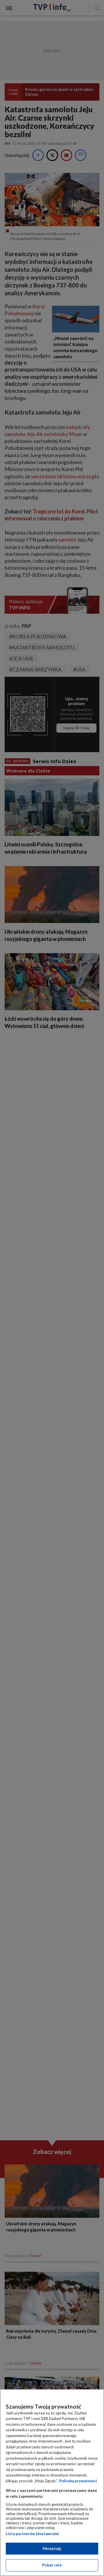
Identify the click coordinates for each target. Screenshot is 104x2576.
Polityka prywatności (78, 2481)
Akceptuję (52, 2548)
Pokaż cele (52, 2565)
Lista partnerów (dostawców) (32, 2534)
